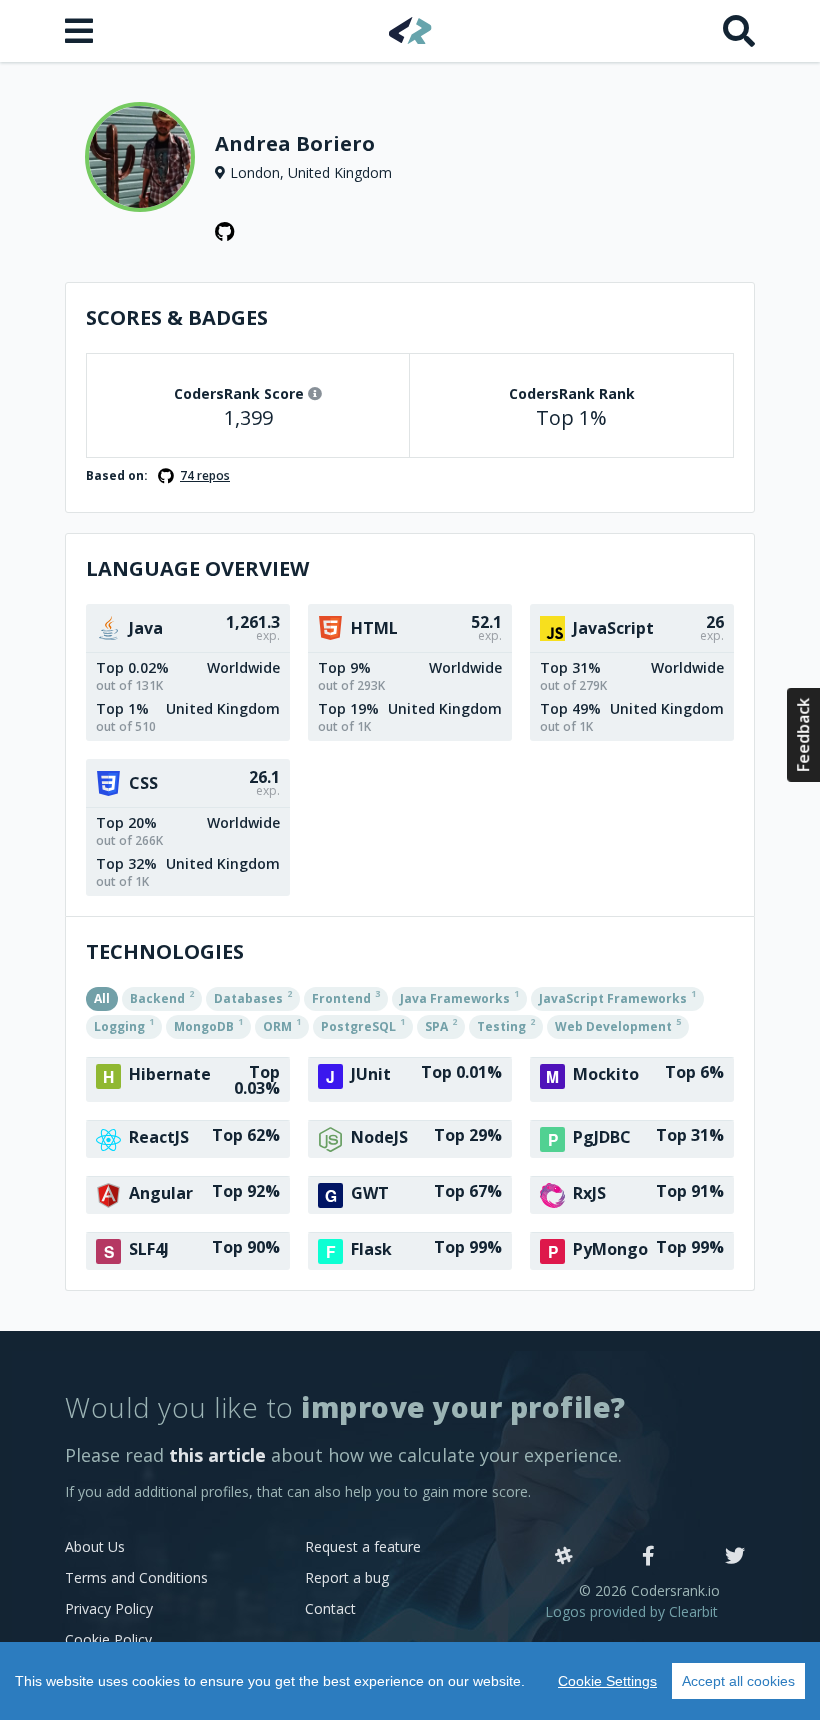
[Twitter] (735, 1557)
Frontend (346, 997)
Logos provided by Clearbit (631, 1611)
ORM (282, 1025)
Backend (162, 997)
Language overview (197, 568)
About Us (95, 1546)
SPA (441, 1025)
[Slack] (564, 1557)
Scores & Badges (177, 317)
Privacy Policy (109, 1608)
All (102, 998)
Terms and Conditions (136, 1577)
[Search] (739, 31)
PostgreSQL (363, 1025)
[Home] (410, 30)
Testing (506, 1025)
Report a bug (347, 1577)
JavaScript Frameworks (617, 997)
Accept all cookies (738, 1681)
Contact (330, 1608)
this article (217, 1455)
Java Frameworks (459, 997)
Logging (124, 1025)
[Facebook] (648, 1557)
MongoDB (208, 1025)
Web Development (618, 1025)
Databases (253, 997)
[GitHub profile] (225, 232)
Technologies (165, 951)
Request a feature (363, 1546)
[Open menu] (81, 31)
